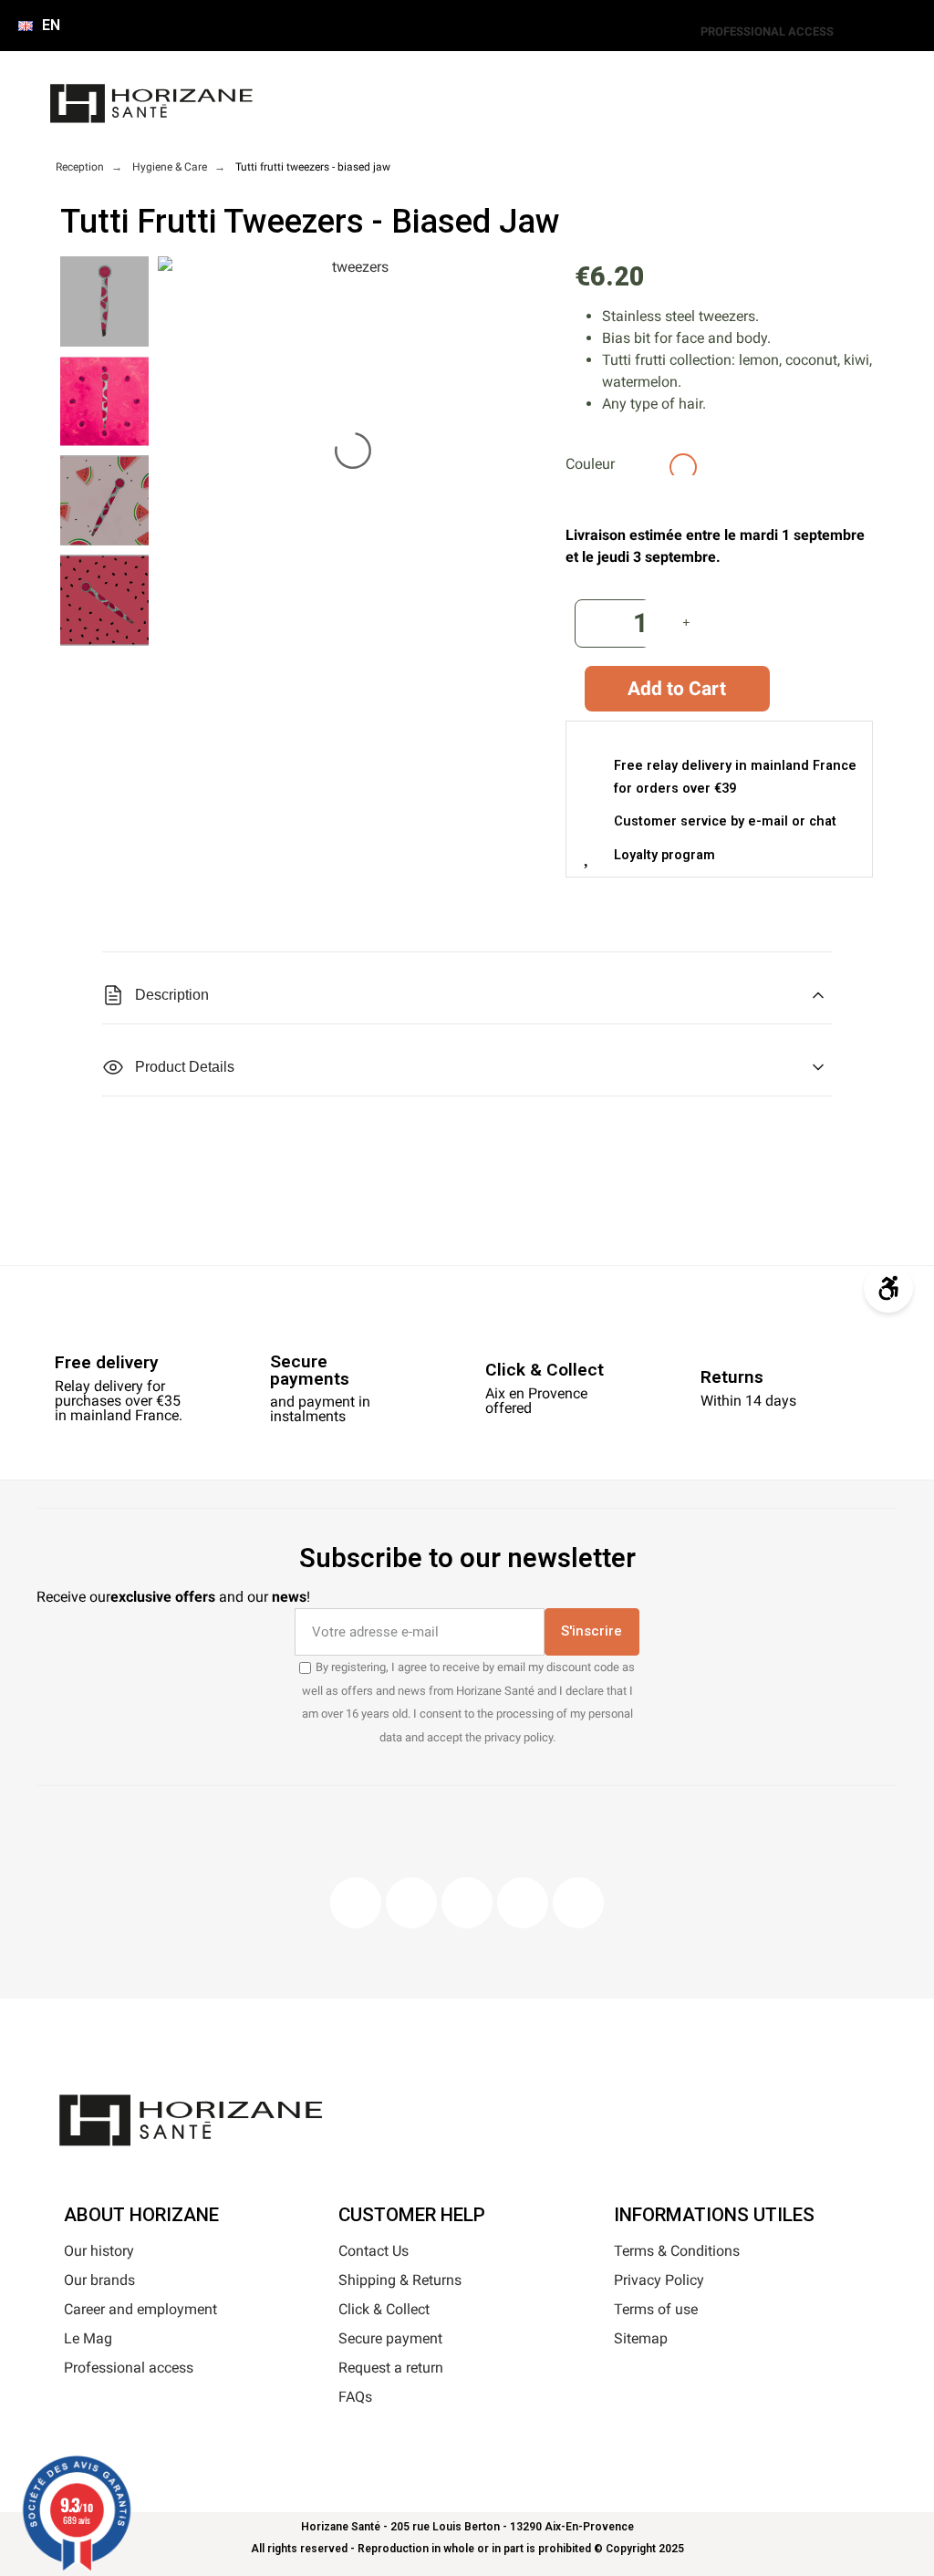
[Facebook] (356, 1903)
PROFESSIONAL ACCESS (767, 31)
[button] (321, 113)
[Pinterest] (467, 1903)
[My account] (365, 113)
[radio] (628, 467)
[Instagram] (411, 1903)
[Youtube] (523, 1903)
